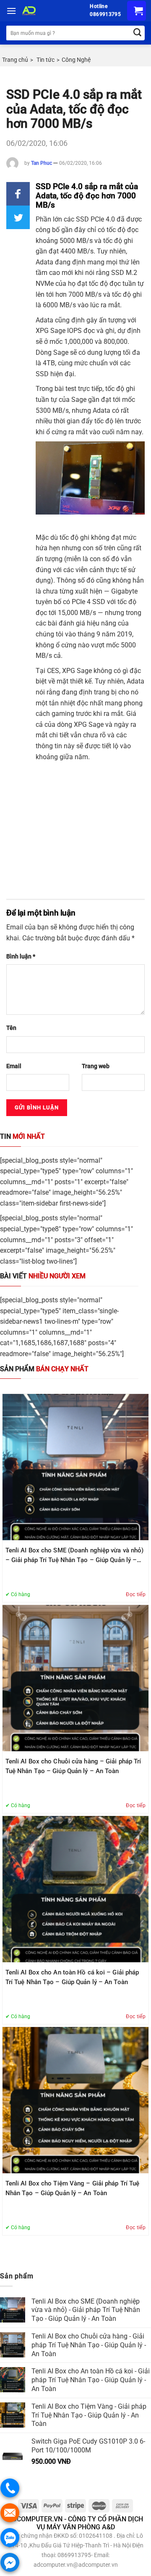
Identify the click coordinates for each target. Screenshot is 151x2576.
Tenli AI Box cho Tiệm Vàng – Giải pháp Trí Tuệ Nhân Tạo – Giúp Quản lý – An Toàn (73, 2188)
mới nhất (22, 1136)
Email (14, 1066)
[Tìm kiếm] (137, 33)
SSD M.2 (124, 273)
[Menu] (11, 11)
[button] (18, 194)
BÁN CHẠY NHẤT (44, 1369)
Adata (102, 410)
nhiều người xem (43, 1276)
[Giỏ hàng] (137, 11)
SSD (42, 374)
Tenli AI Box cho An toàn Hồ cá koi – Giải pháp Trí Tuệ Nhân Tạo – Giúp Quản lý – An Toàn (72, 1977)
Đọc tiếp (136, 1594)
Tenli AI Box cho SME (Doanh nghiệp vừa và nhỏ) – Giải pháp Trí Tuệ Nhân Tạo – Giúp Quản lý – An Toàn (75, 1556)
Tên (11, 1028)
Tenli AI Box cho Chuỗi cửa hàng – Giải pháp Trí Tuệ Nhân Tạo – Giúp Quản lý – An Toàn (73, 1766)
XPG (80, 724)
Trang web (96, 1066)
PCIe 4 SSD (89, 602)
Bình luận (21, 957)
